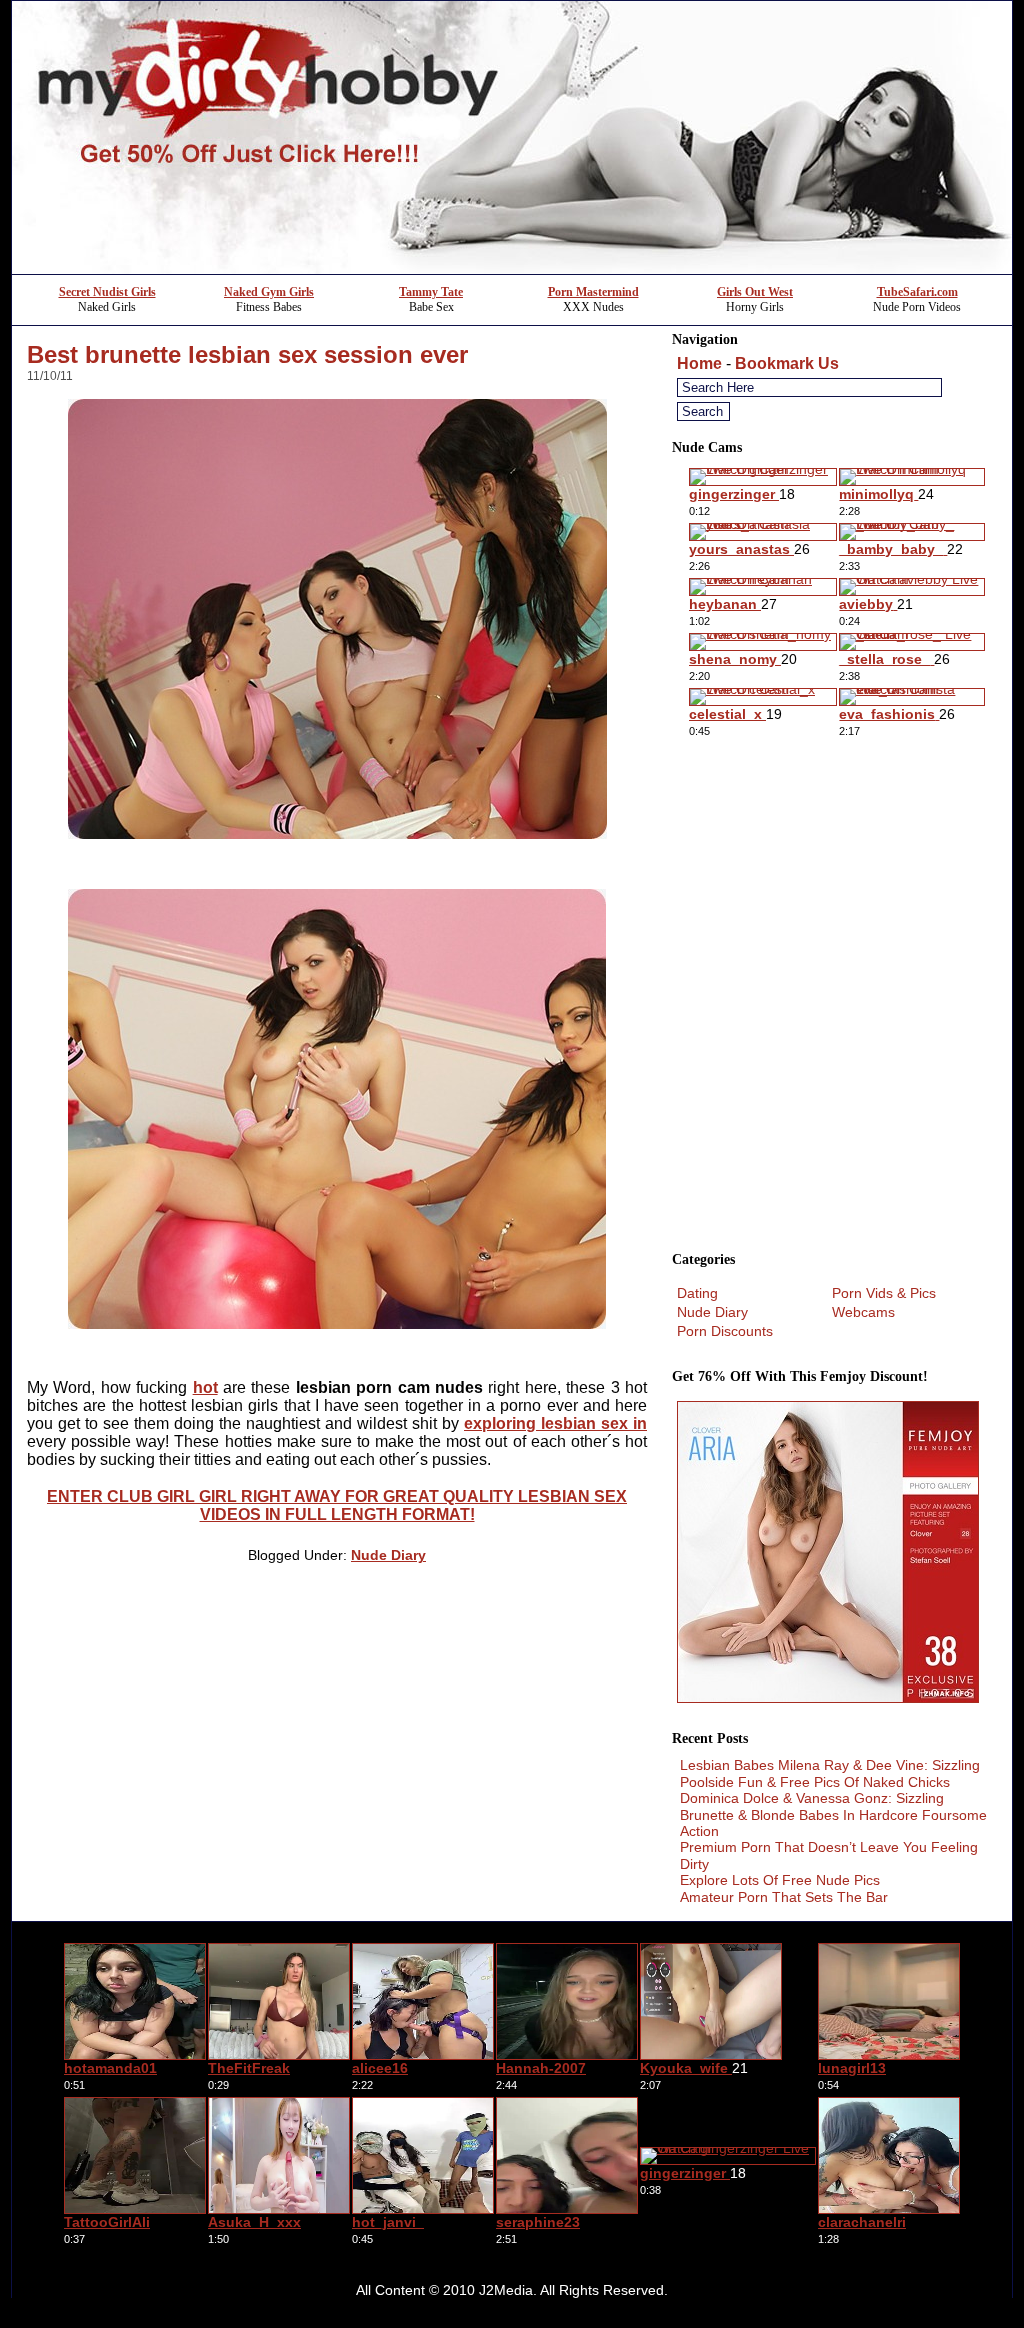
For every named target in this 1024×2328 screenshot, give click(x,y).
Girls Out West (755, 292)
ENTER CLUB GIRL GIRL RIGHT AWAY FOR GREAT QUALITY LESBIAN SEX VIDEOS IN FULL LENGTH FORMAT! (337, 1505)
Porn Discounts (725, 1331)
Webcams (863, 1312)
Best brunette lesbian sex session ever (247, 354)
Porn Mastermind (593, 292)
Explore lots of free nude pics (780, 1880)
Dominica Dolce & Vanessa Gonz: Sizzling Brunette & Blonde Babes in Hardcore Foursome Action (833, 1814)
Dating (697, 1293)
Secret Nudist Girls (107, 292)
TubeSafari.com (917, 292)
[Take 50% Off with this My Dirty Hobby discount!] (512, 268)
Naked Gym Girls (269, 292)
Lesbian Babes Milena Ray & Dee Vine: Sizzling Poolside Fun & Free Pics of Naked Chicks (830, 1773)
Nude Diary (388, 1555)
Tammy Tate (431, 292)
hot (205, 1387)
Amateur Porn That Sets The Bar (784, 1897)
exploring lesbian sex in (555, 1423)
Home (699, 363)
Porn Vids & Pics (884, 1293)
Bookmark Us (787, 363)
